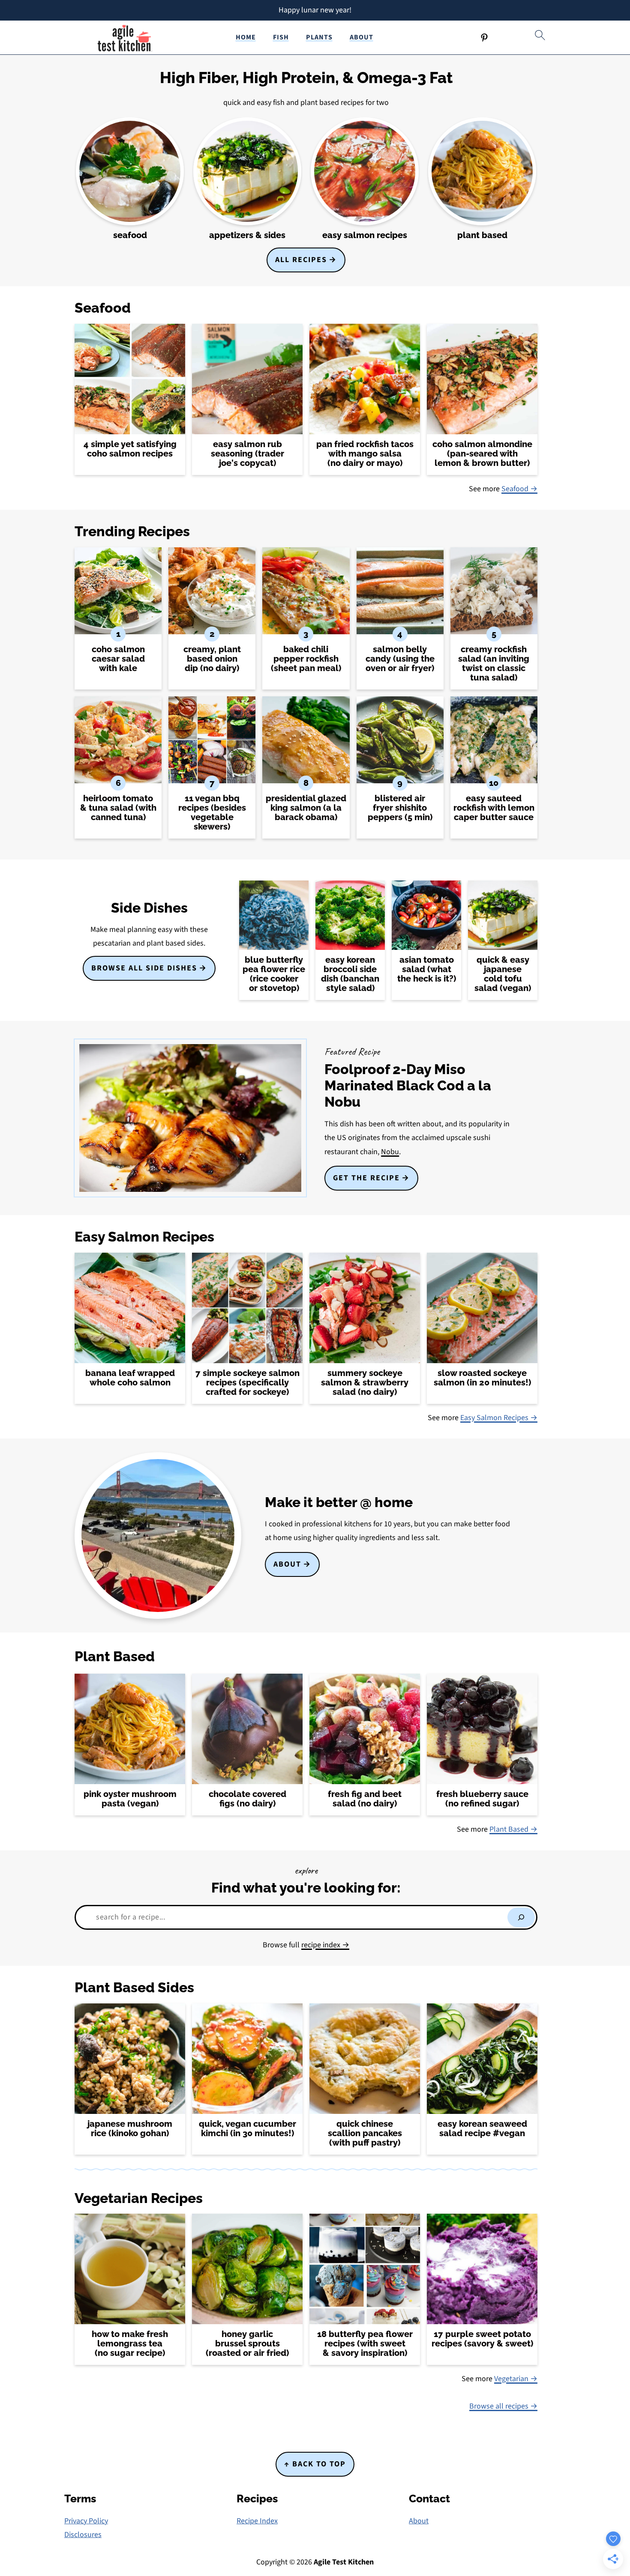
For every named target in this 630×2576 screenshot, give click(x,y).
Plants (319, 37)
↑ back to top (315, 2464)
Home (246, 37)
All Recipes (301, 260)
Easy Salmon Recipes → (499, 1418)
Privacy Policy (86, 2521)
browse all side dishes (144, 968)
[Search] (521, 1917)
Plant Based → (513, 1829)
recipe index (322, 1945)
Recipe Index (257, 2521)
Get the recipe (366, 1178)
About (361, 37)
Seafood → (519, 489)
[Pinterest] (484, 38)
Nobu (390, 1152)
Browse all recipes (500, 2406)
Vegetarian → (516, 2379)
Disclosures (83, 2535)
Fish (281, 37)
